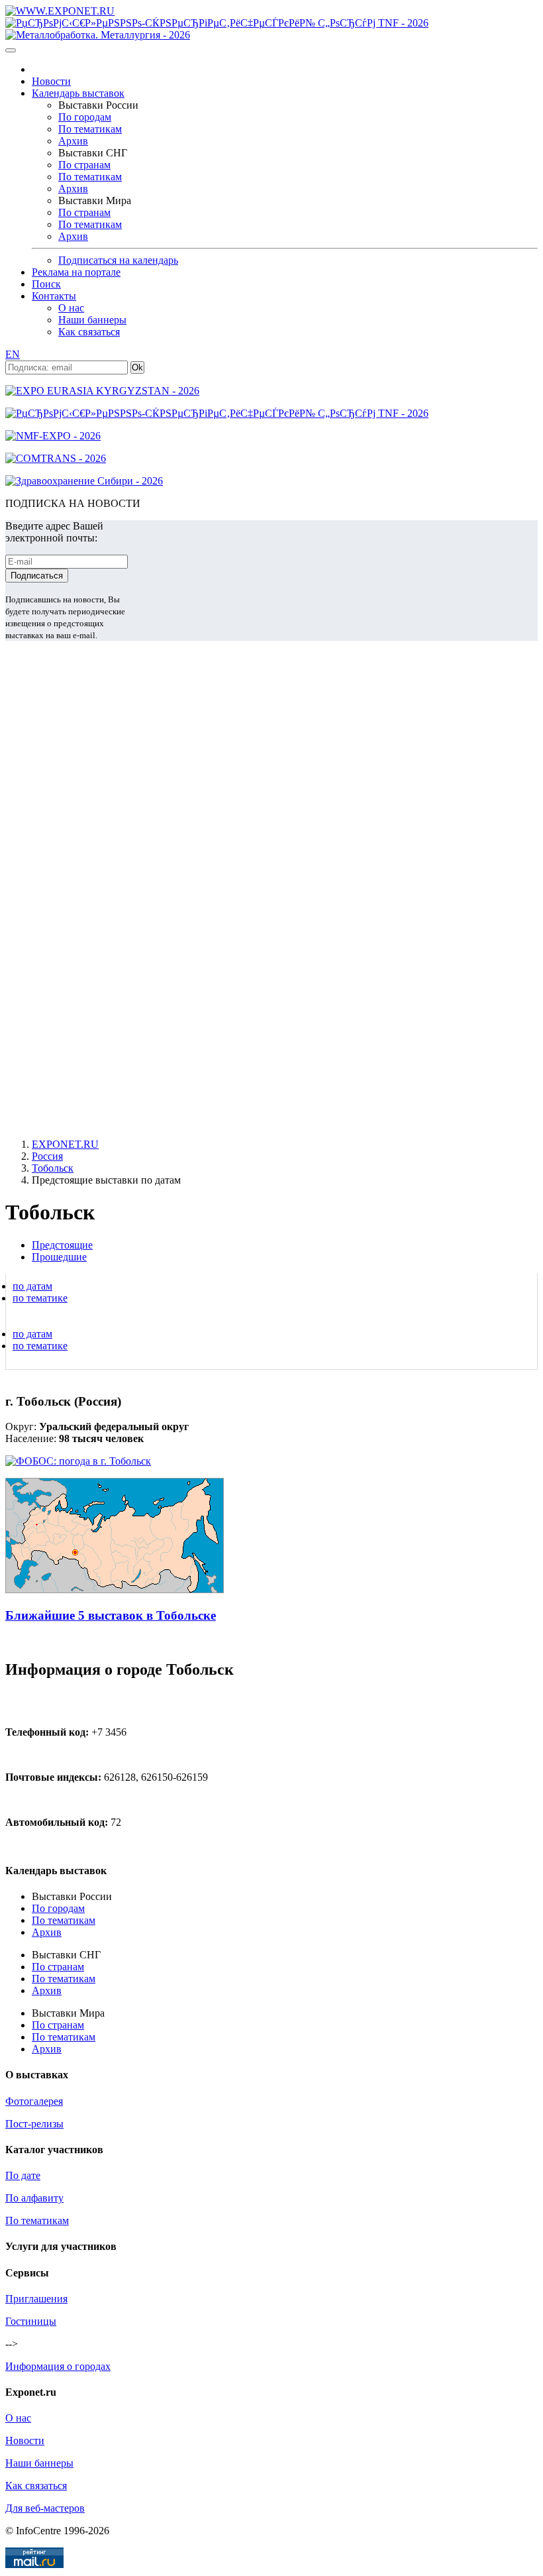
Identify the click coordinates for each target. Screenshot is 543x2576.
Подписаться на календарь (118, 260)
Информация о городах (58, 2366)
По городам (85, 117)
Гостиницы (31, 2321)
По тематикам (90, 129)
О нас (71, 308)
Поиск (46, 284)
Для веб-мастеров (45, 2508)
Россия (47, 1156)
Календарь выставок (78, 93)
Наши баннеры (92, 320)
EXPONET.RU (65, 1144)
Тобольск (53, 1168)
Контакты (54, 296)
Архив (73, 141)
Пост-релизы (34, 2124)
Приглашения (36, 2299)
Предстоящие (62, 1245)
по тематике (40, 1298)
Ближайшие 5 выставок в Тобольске (111, 1615)
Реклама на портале (76, 272)
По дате (23, 2175)
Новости (51, 81)
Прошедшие (59, 1257)
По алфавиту (34, 2198)
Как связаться (89, 332)
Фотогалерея (34, 2101)
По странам (84, 165)
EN (13, 354)
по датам (32, 1286)
